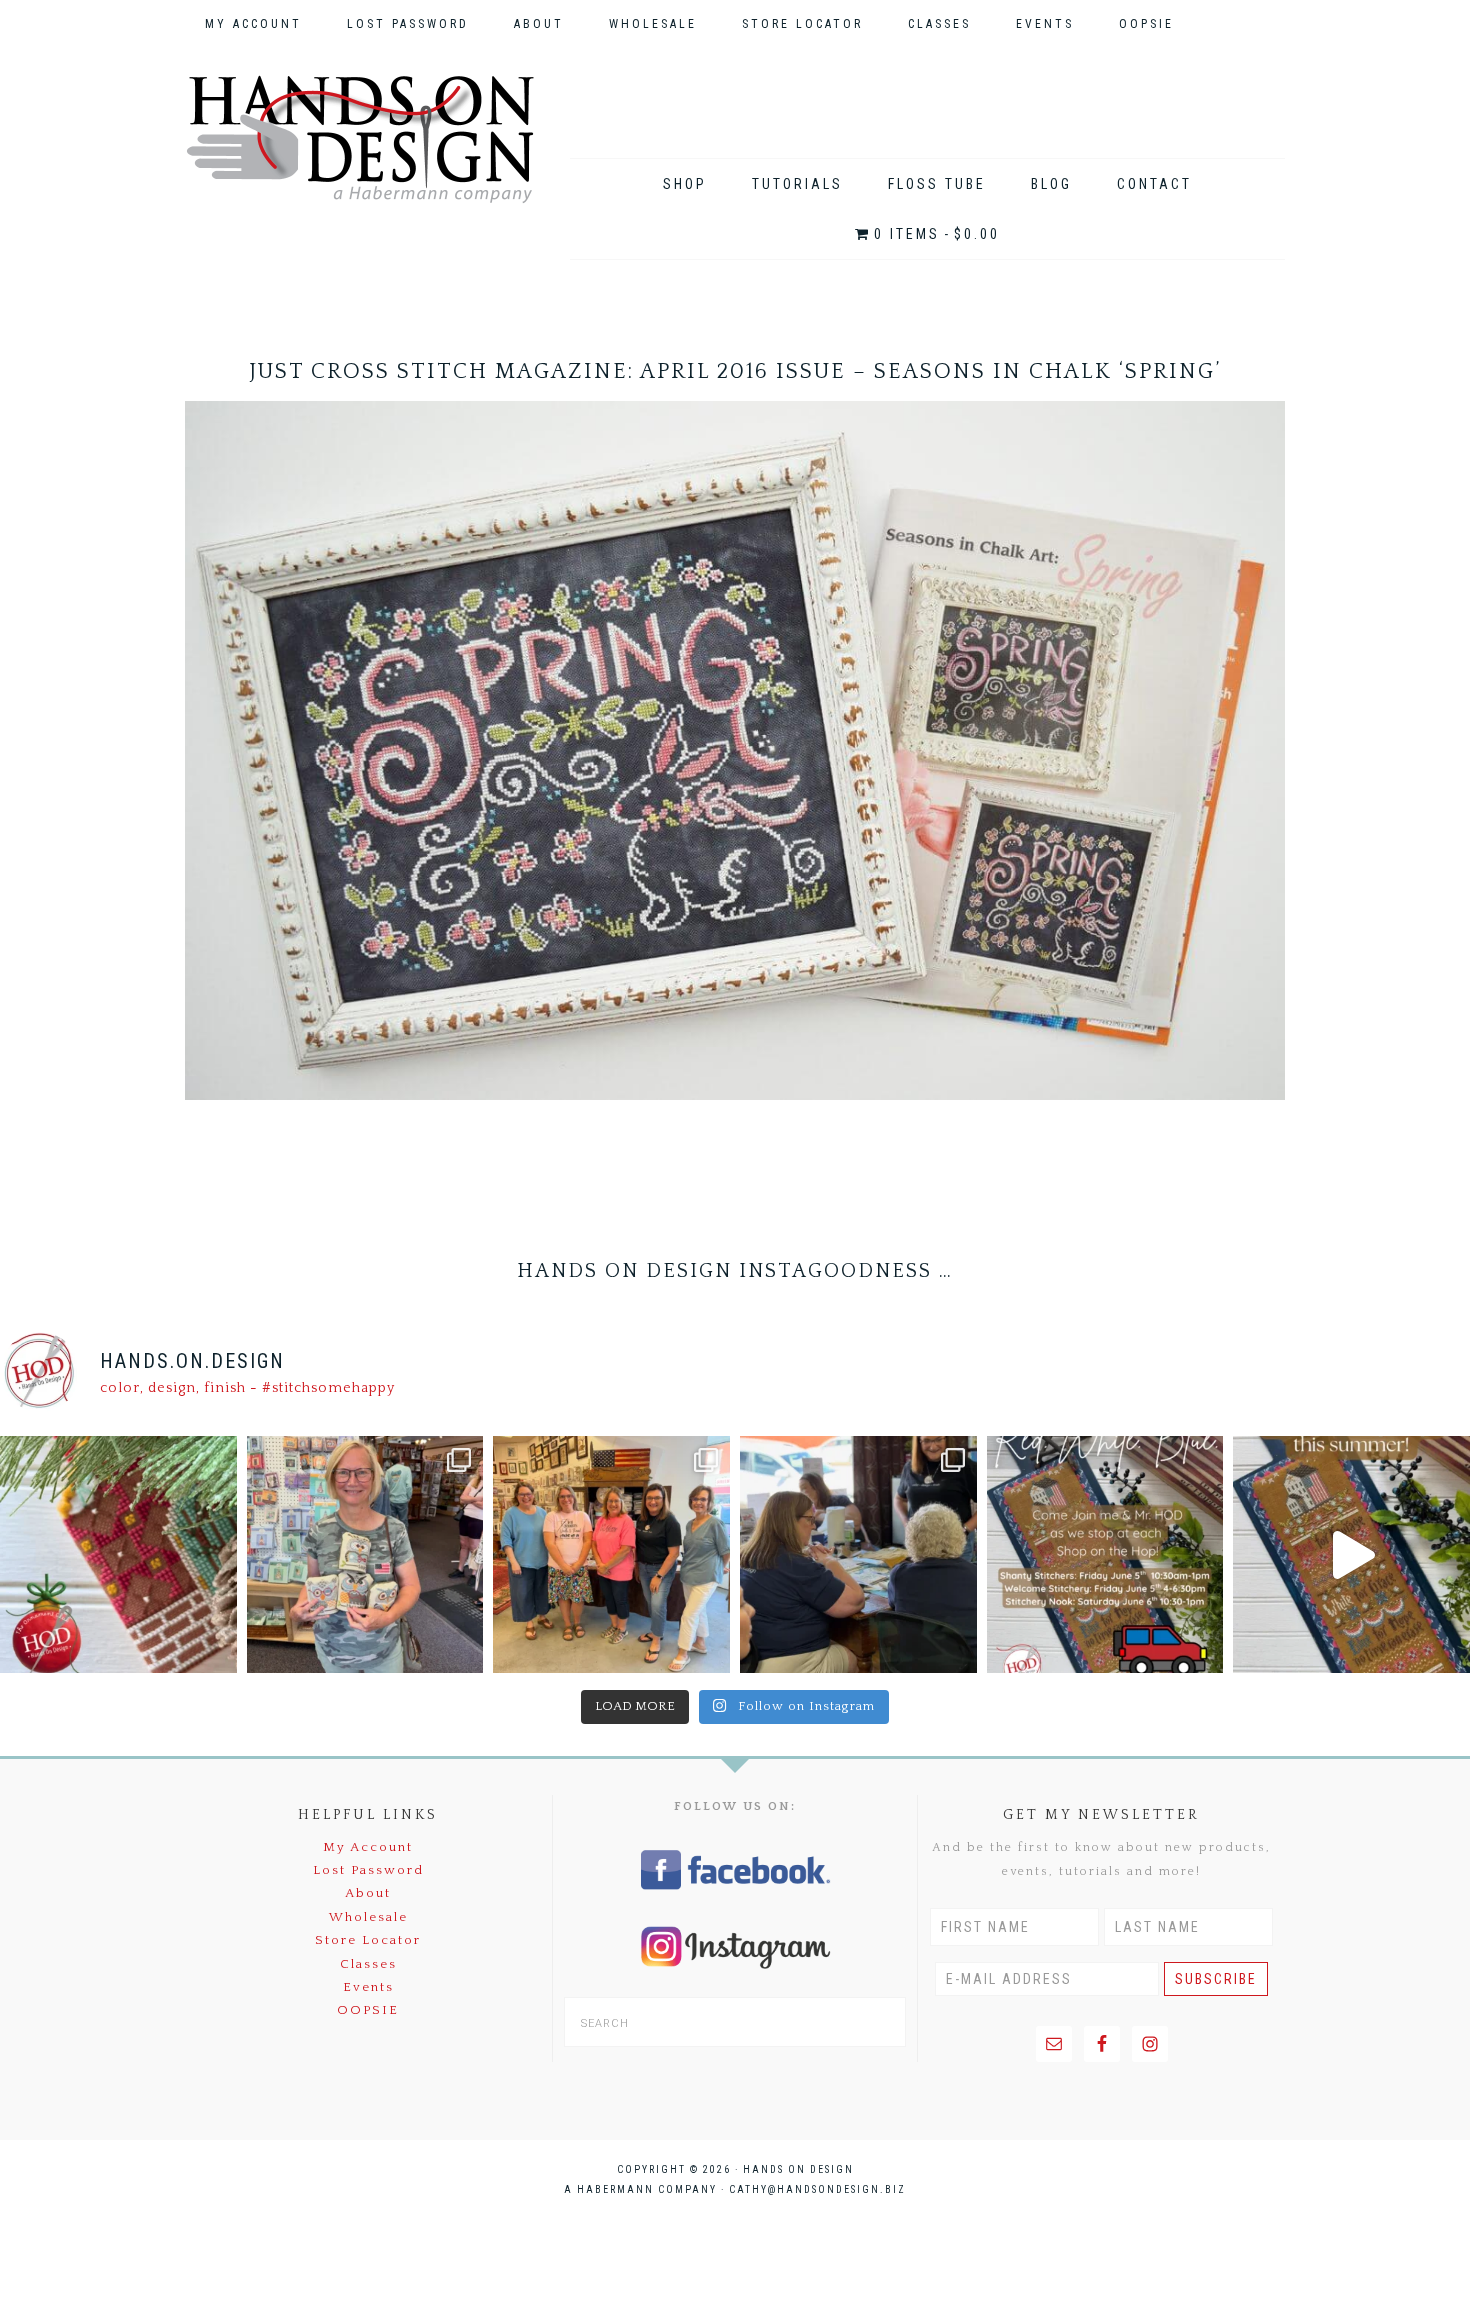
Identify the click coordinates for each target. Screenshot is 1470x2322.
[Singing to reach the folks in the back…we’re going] (1105, 1554)
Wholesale (368, 1917)
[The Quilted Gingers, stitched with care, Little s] (118, 1554)
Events (368, 1987)
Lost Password (368, 1870)
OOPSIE (368, 2010)
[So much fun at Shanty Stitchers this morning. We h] (858, 1554)
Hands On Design (360, 139)
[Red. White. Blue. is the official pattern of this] (1351, 1554)
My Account (368, 1847)
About (368, 1893)
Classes (368, 1964)
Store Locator (368, 1940)
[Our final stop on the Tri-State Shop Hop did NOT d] (365, 1554)
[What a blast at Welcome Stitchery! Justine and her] (611, 1554)
